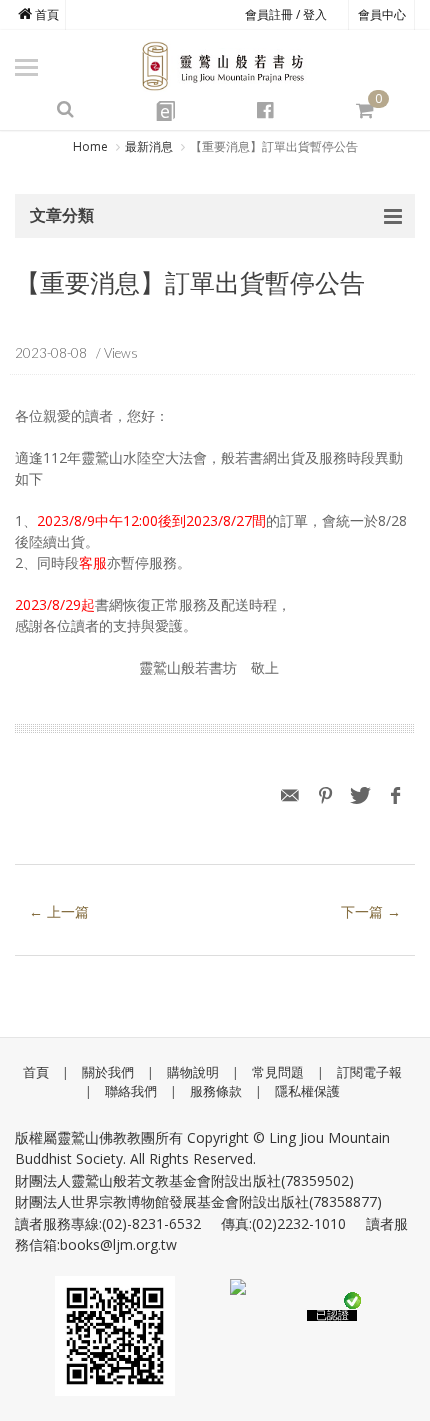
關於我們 (108, 1072)
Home (90, 146)
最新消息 (149, 146)
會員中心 (382, 14)
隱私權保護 (307, 1091)
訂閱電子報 (369, 1072)
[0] (365, 110)
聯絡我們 (131, 1091)
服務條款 (216, 1091)
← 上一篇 (59, 911)
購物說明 (193, 1072)
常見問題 (278, 1072)
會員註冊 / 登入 (286, 14)
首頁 (45, 14)
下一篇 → (371, 911)
